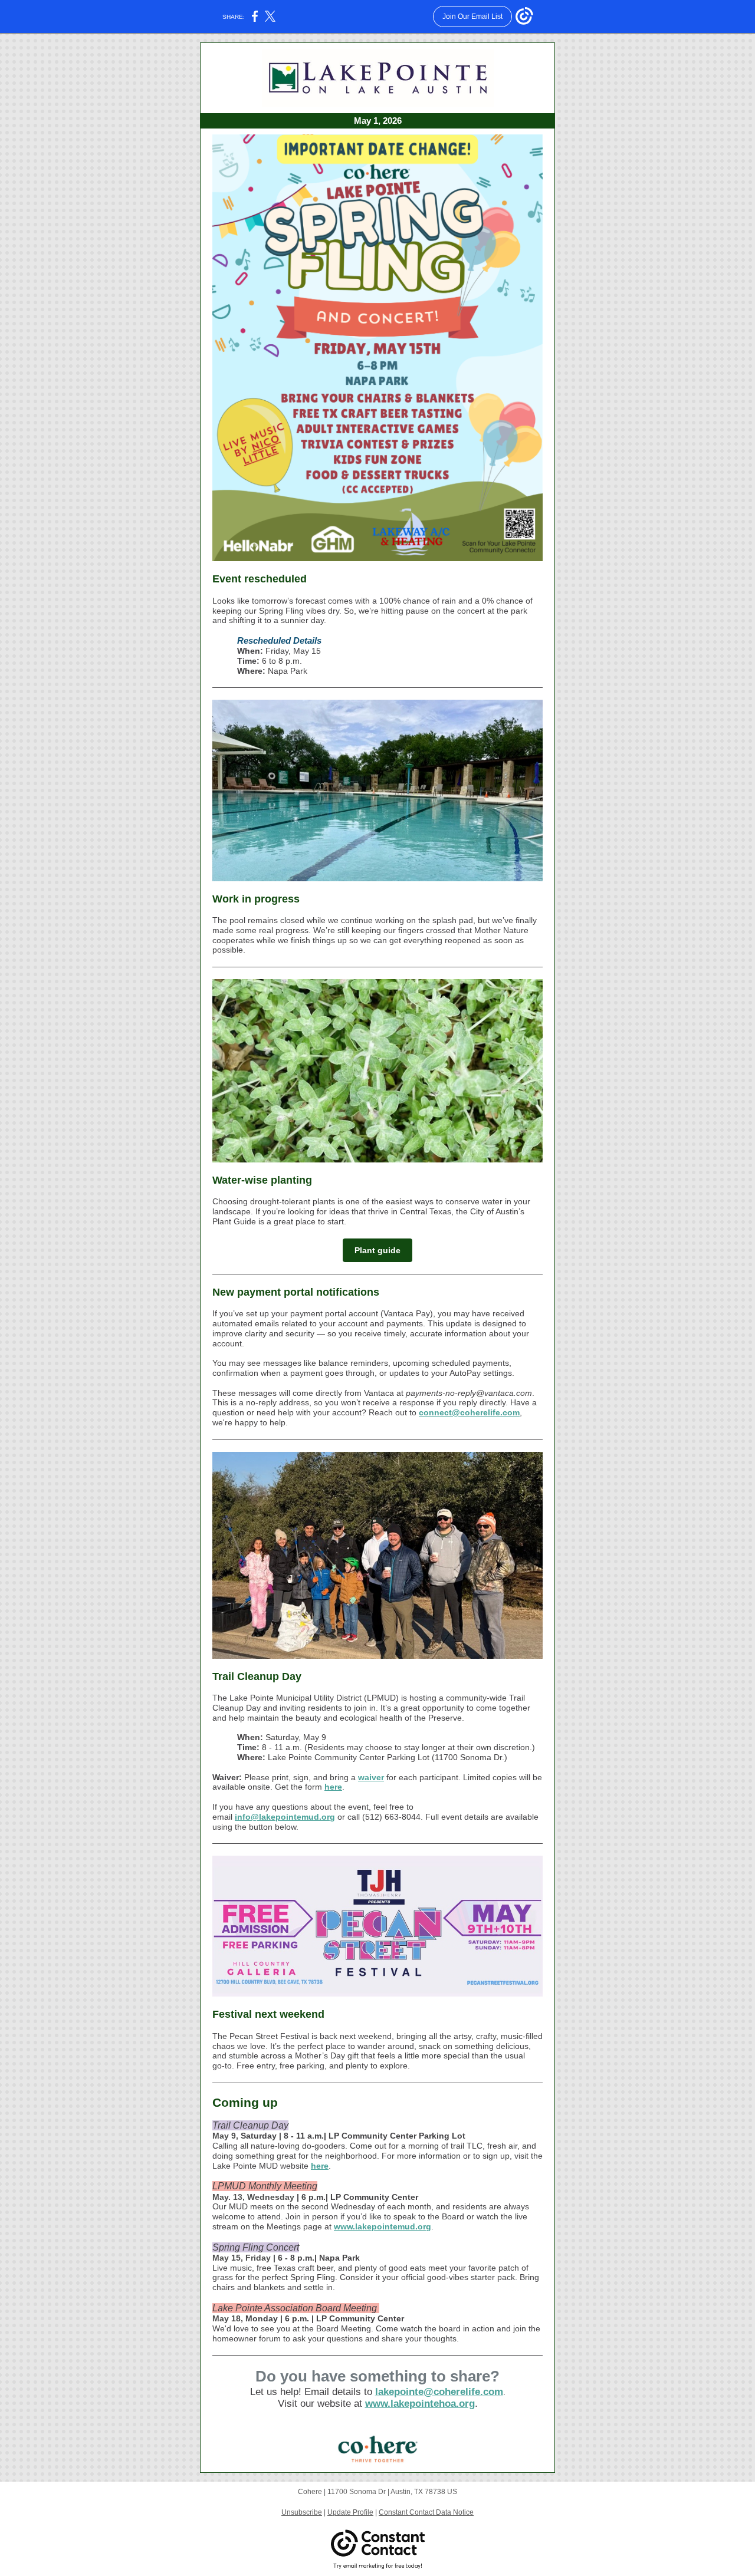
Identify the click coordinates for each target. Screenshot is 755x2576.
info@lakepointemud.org (285, 1817)
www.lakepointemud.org (383, 2226)
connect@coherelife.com (469, 1412)
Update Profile (350, 2512)
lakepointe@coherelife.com (439, 2392)
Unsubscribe (302, 2512)
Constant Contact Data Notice (426, 2512)
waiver (371, 1777)
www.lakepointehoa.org (420, 2404)
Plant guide (377, 1250)
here (333, 1787)
